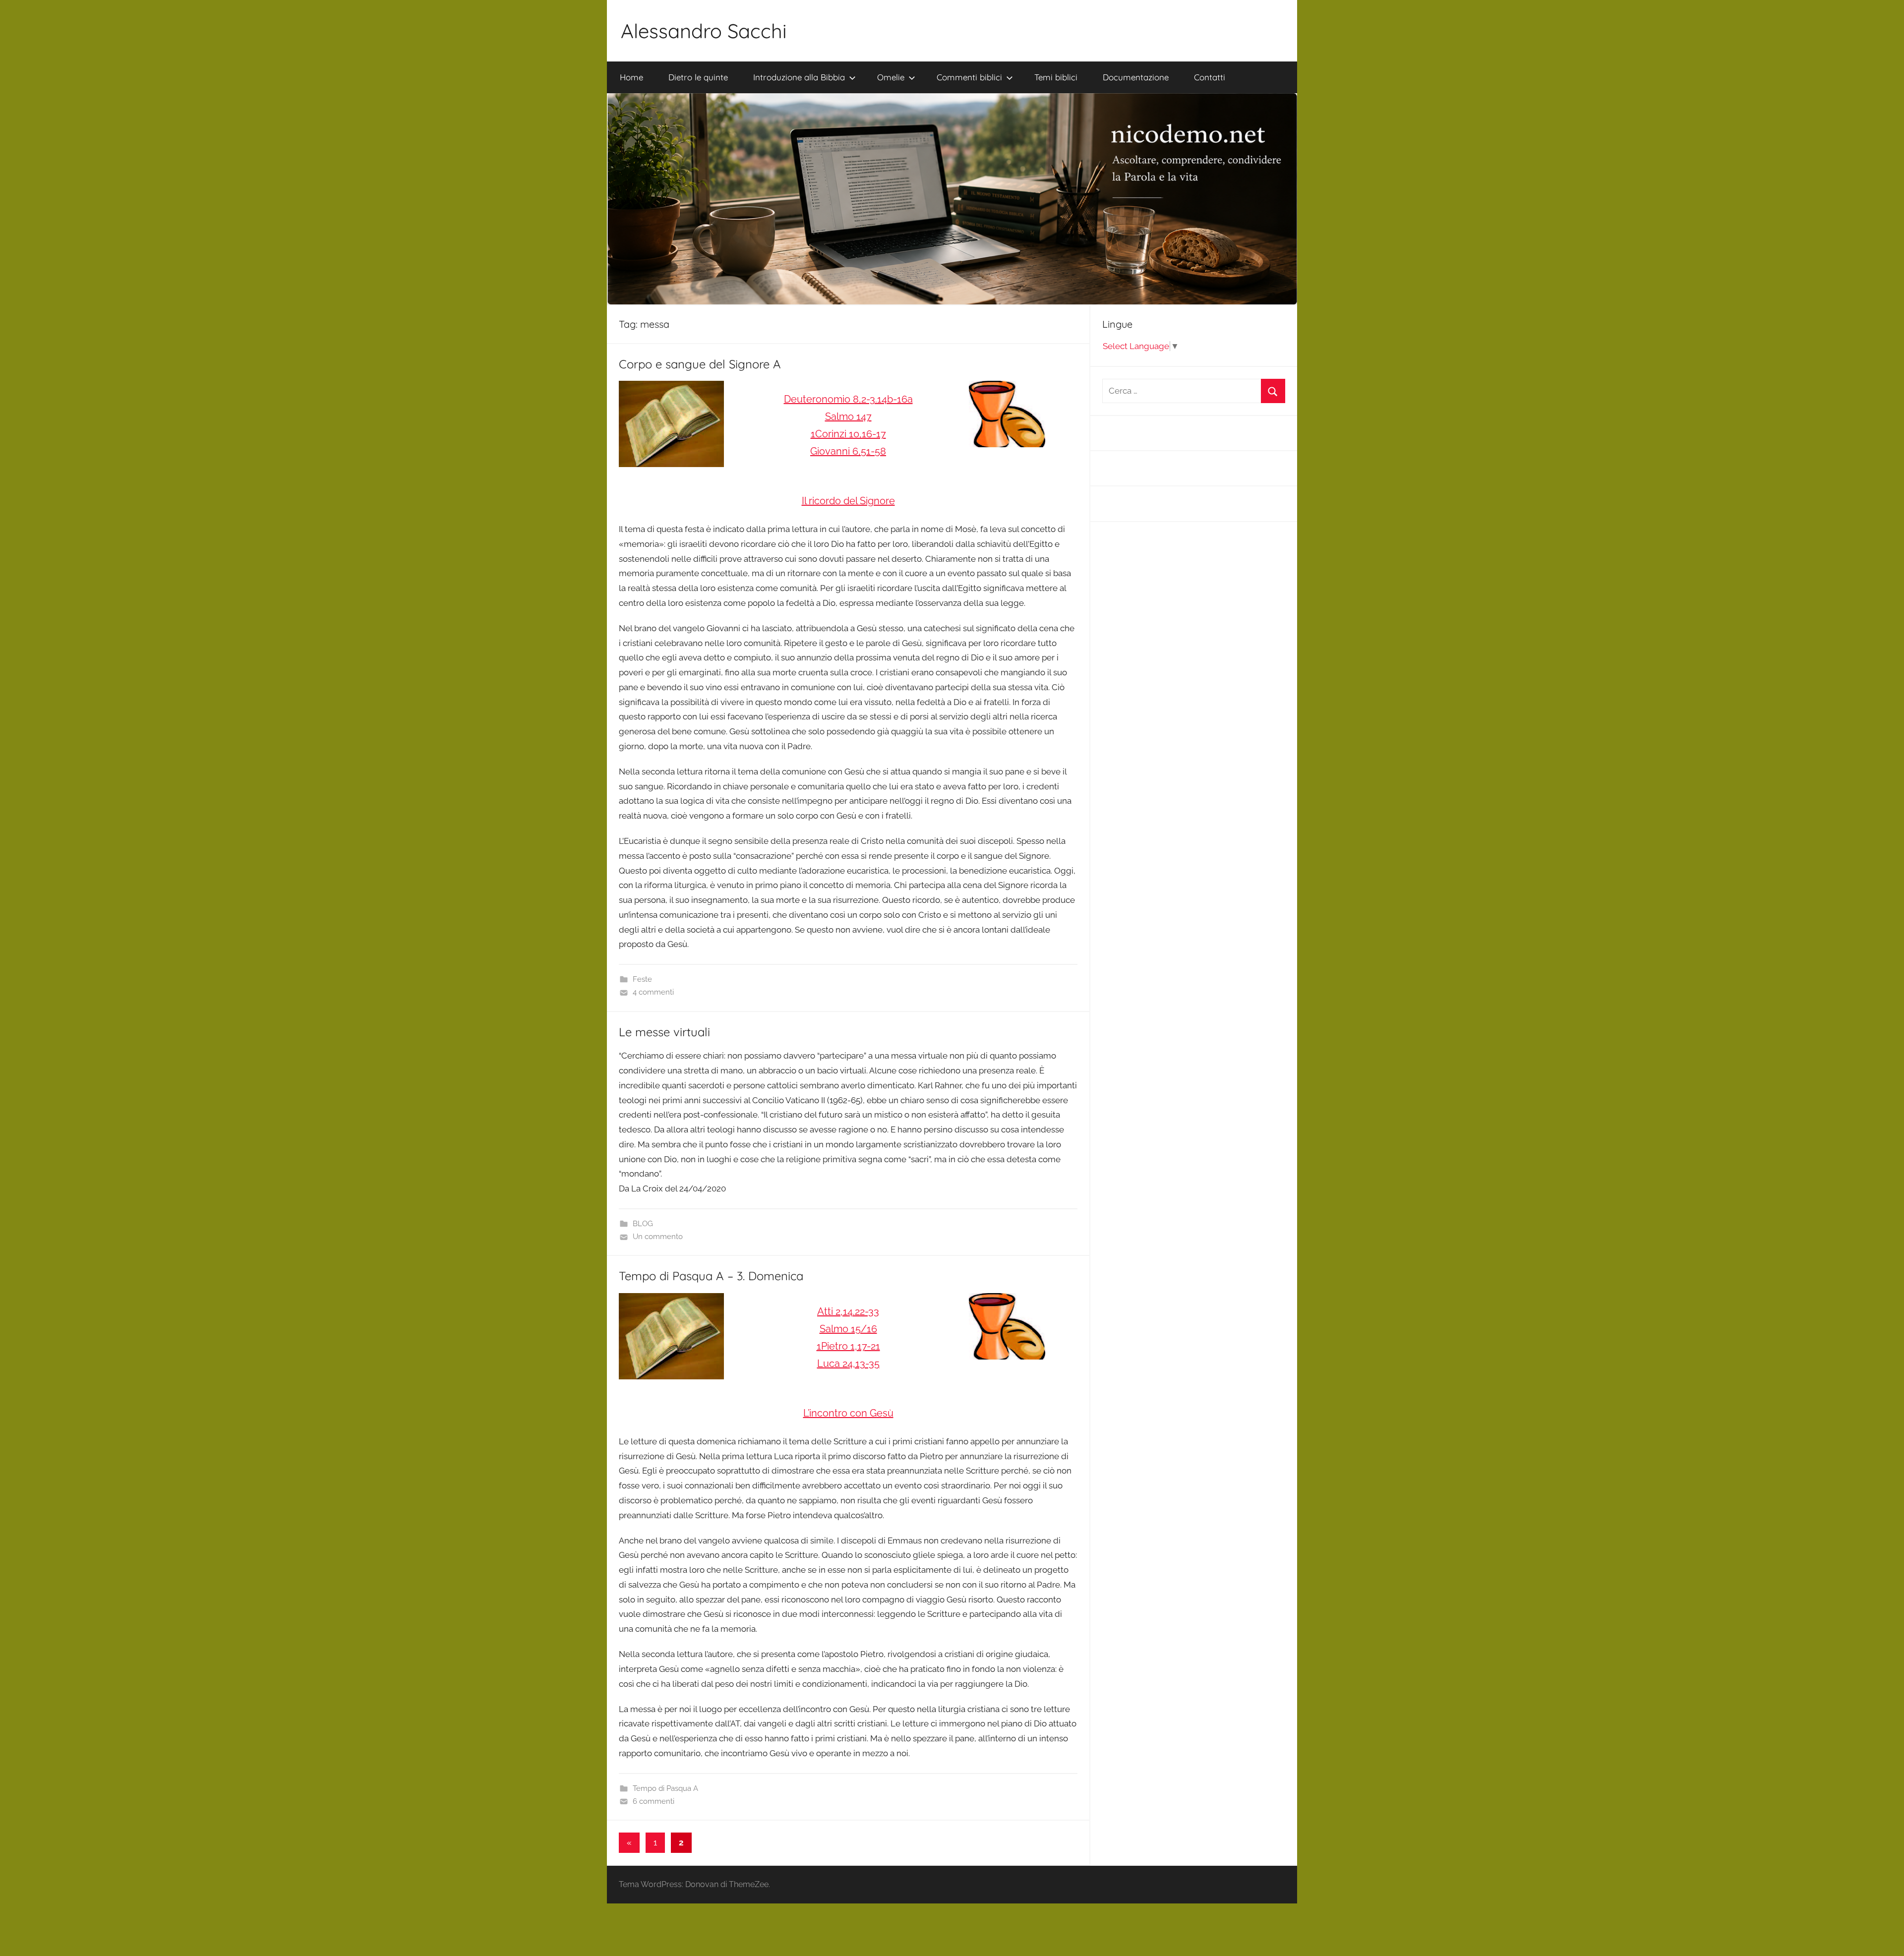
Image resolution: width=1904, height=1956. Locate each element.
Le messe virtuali (664, 1032)
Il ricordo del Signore (848, 501)
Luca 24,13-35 (848, 1363)
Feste (642, 979)
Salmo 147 (848, 416)
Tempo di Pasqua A (665, 1788)
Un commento (658, 1237)
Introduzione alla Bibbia (799, 77)
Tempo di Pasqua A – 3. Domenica (711, 1276)
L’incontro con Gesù (848, 1413)
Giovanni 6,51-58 (848, 451)
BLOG (643, 1224)
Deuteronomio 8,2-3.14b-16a (848, 399)
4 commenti (653, 992)
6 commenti (654, 1801)
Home (631, 77)
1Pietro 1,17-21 (848, 1346)
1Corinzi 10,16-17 (848, 434)
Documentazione (1136, 77)
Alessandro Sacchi (704, 31)
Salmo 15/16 (848, 1329)
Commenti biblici (969, 77)
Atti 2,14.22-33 (848, 1311)
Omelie (891, 77)
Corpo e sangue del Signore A (700, 364)
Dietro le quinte (698, 77)
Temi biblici (1056, 77)
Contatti (1210, 77)
